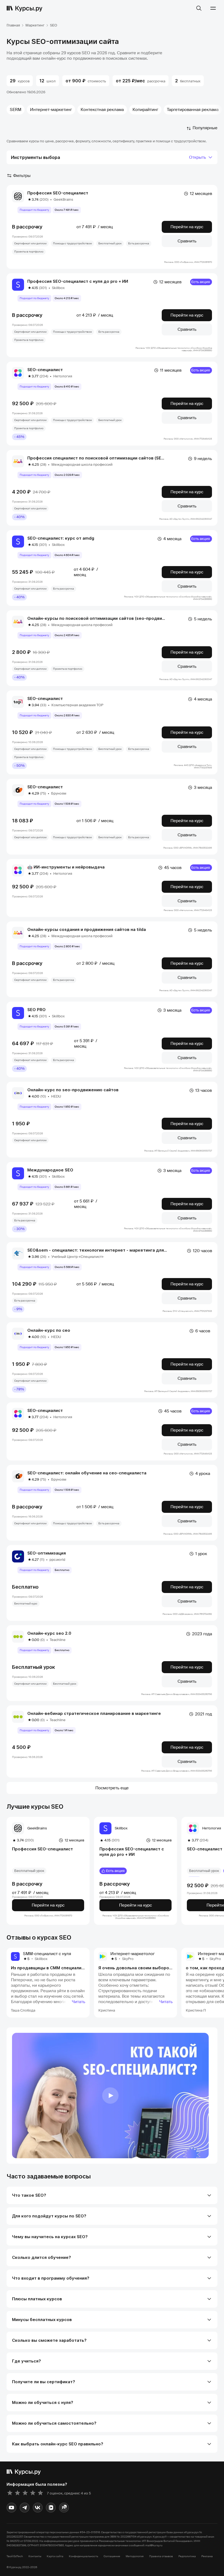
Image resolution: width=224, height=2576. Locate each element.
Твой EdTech (15, 2556)
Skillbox (58, 288)
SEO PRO (36, 1010)
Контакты (35, 2556)
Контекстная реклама (102, 110)
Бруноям (59, 793)
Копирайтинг (145, 110)
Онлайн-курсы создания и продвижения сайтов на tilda (87, 929)
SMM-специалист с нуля (47, 1954)
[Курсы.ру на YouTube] (11, 2508)
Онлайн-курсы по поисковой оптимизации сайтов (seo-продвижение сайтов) (110, 618)
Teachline (58, 1640)
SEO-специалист (45, 698)
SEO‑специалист (45, 370)
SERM (16, 110)
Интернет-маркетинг (51, 110)
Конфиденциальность (83, 2556)
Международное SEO (50, 1170)
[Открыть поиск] (199, 8)
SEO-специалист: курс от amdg (61, 538)
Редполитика (187, 2556)
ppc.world (57, 1560)
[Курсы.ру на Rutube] (64, 2508)
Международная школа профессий (82, 465)
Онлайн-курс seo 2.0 (49, 1633)
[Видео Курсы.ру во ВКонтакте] (51, 2508)
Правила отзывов (161, 2556)
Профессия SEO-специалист (58, 193)
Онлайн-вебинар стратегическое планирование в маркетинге (94, 1713)
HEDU (56, 1096)
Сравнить (187, 241)
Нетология (63, 376)
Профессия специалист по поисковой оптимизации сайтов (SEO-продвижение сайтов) (120, 458)
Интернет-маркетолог (132, 1954)
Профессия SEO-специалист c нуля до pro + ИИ (78, 281)
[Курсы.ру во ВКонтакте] (38, 2508)
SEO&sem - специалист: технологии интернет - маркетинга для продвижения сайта (117, 1250)
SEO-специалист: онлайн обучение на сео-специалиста (87, 1473)
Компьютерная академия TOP (77, 705)
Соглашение (112, 2556)
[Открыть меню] (213, 8)
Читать (79, 2002)
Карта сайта (55, 2556)
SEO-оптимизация (47, 1553)
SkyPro (128, 1959)
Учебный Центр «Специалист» (77, 1257)
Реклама (207, 2556)
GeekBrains (63, 199)
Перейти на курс (187, 227)
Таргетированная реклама (193, 110)
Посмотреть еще (112, 1788)
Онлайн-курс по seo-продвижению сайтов (73, 1090)
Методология (135, 2556)
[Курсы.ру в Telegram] (25, 2508)
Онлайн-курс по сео (49, 1330)
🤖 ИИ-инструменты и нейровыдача (66, 867)
